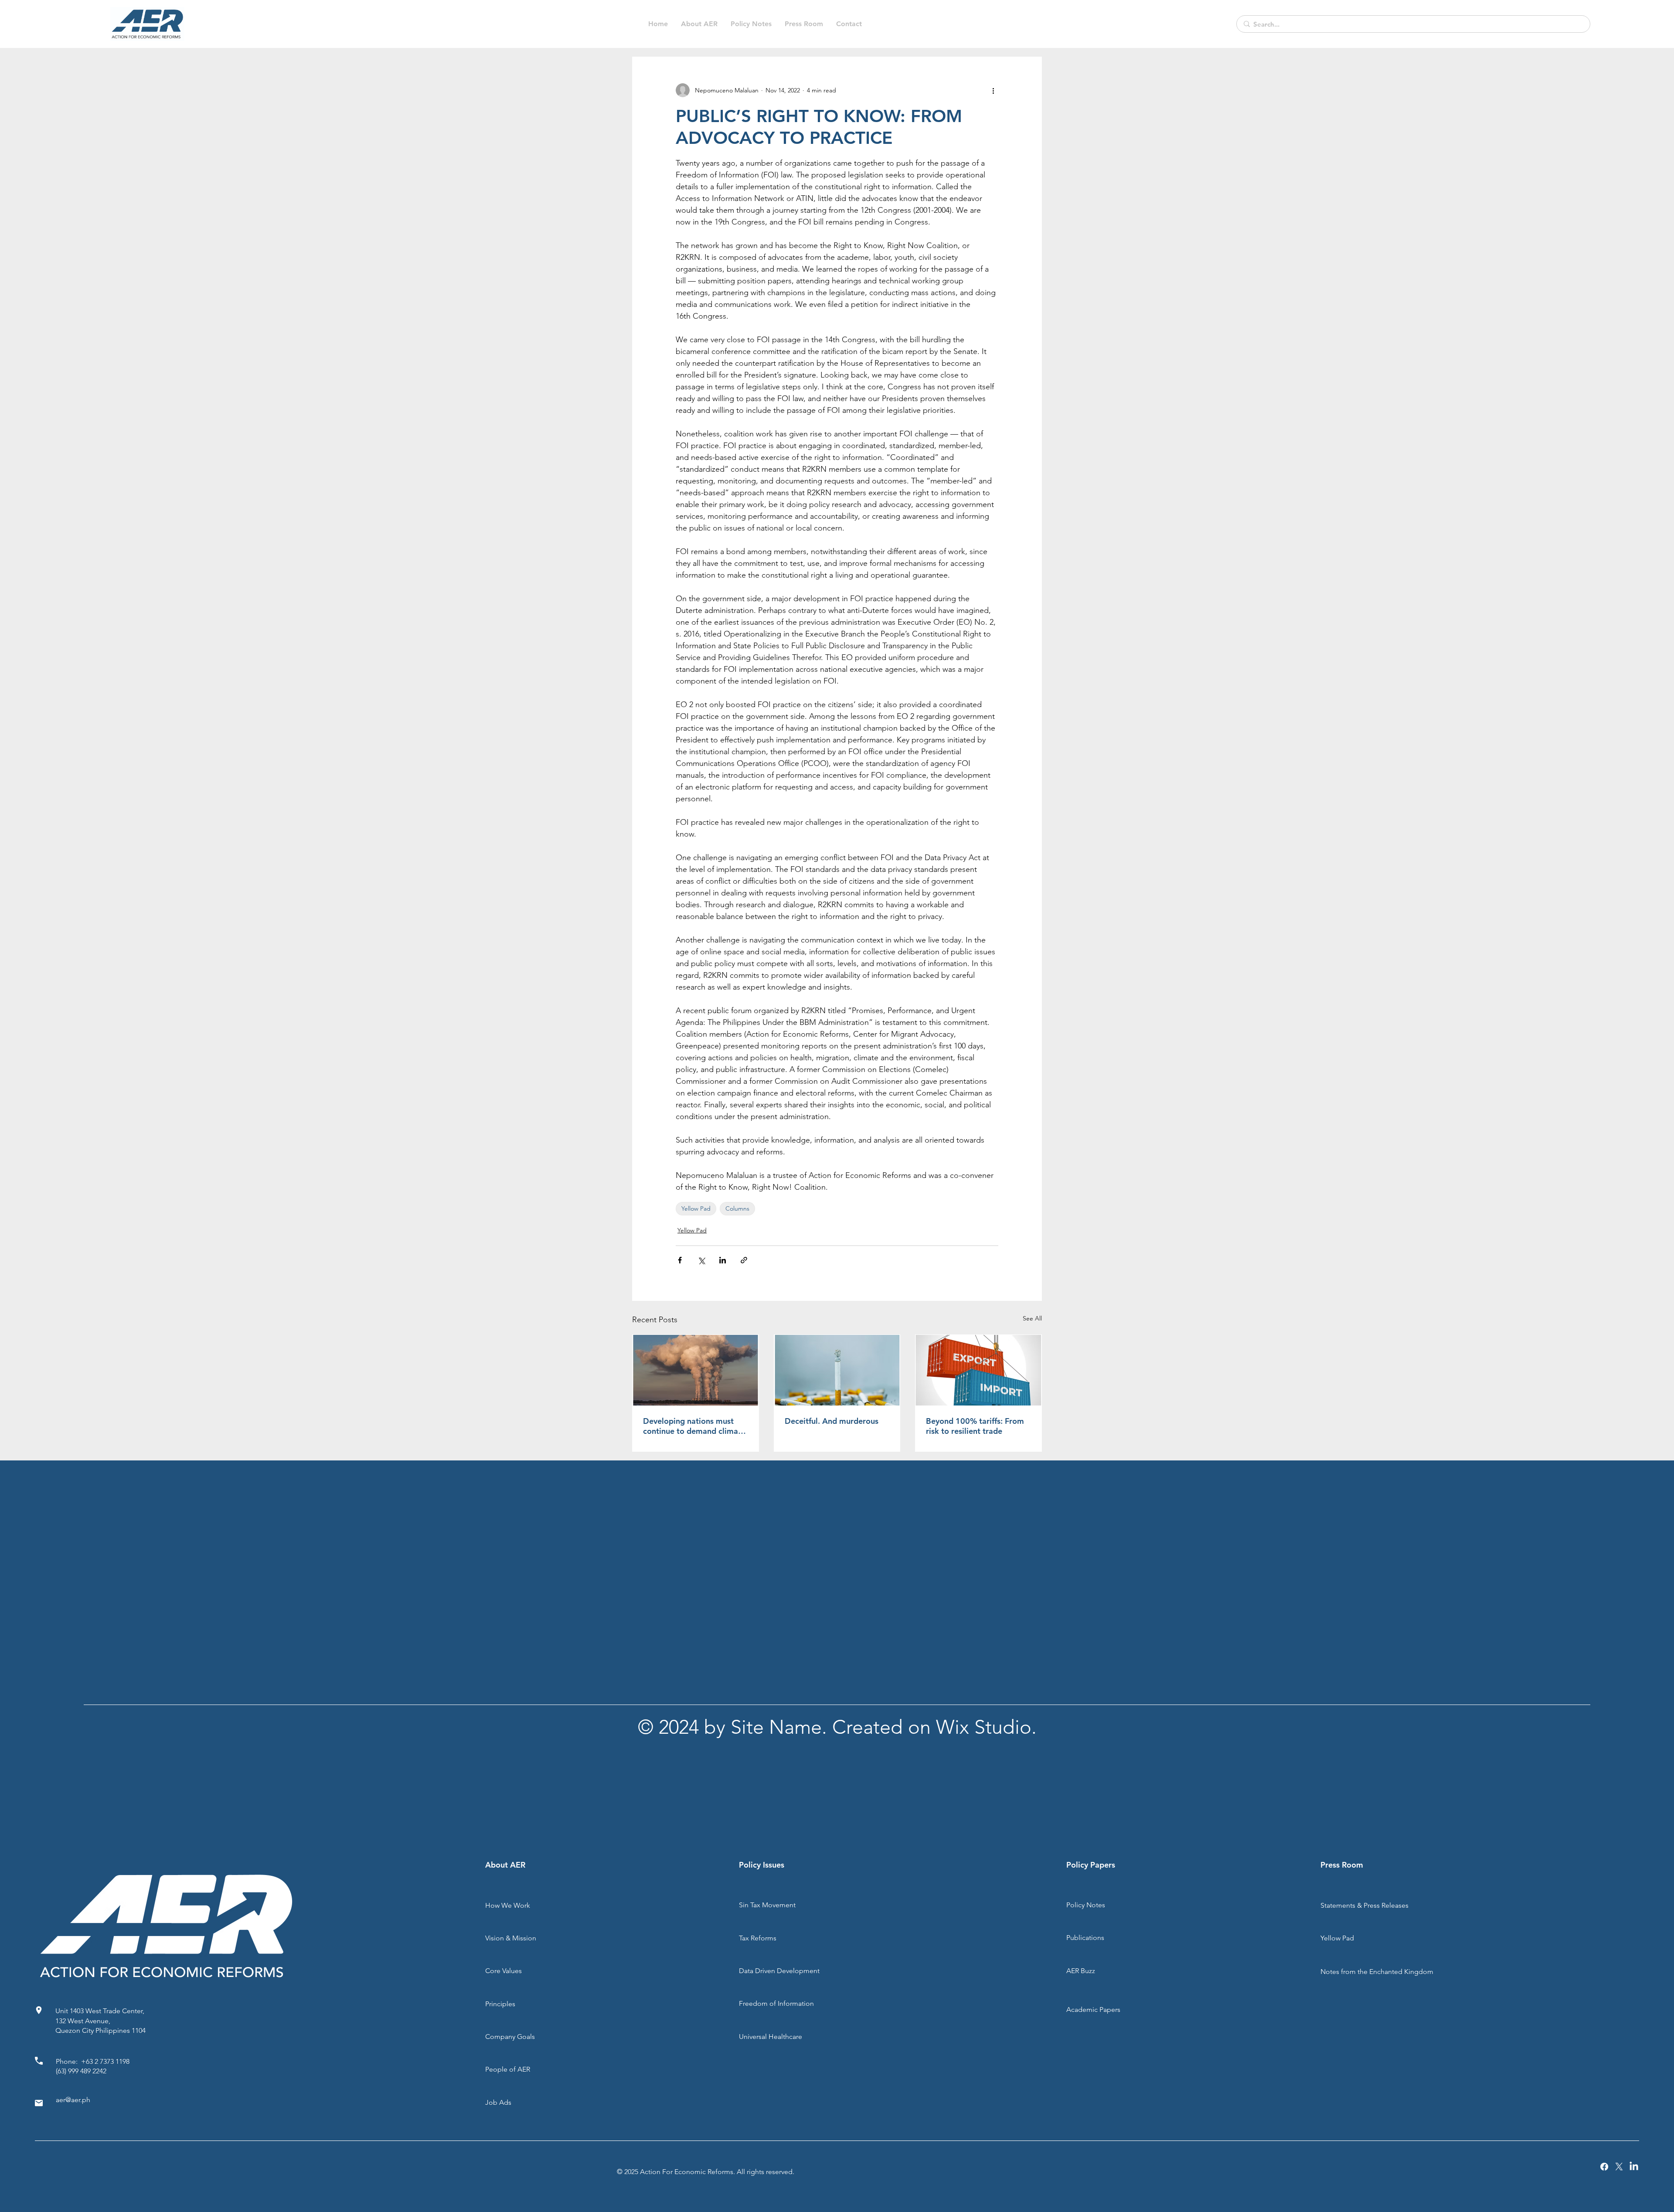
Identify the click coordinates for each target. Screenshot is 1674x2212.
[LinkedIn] (1634, 2167)
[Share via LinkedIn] (723, 1260)
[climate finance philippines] (696, 1370)
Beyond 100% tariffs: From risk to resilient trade (975, 1426)
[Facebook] (1604, 2167)
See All (1032, 1318)
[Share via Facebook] (680, 1260)
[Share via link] (744, 1260)
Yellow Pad (696, 1208)
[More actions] (993, 90)
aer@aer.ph (73, 2100)
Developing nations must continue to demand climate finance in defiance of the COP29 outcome (694, 1426)
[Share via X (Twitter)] (701, 1260)
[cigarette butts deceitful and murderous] (837, 1370)
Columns (737, 1208)
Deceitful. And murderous (832, 1421)
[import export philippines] (978, 1370)
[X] (1619, 2167)
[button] (751, 24)
